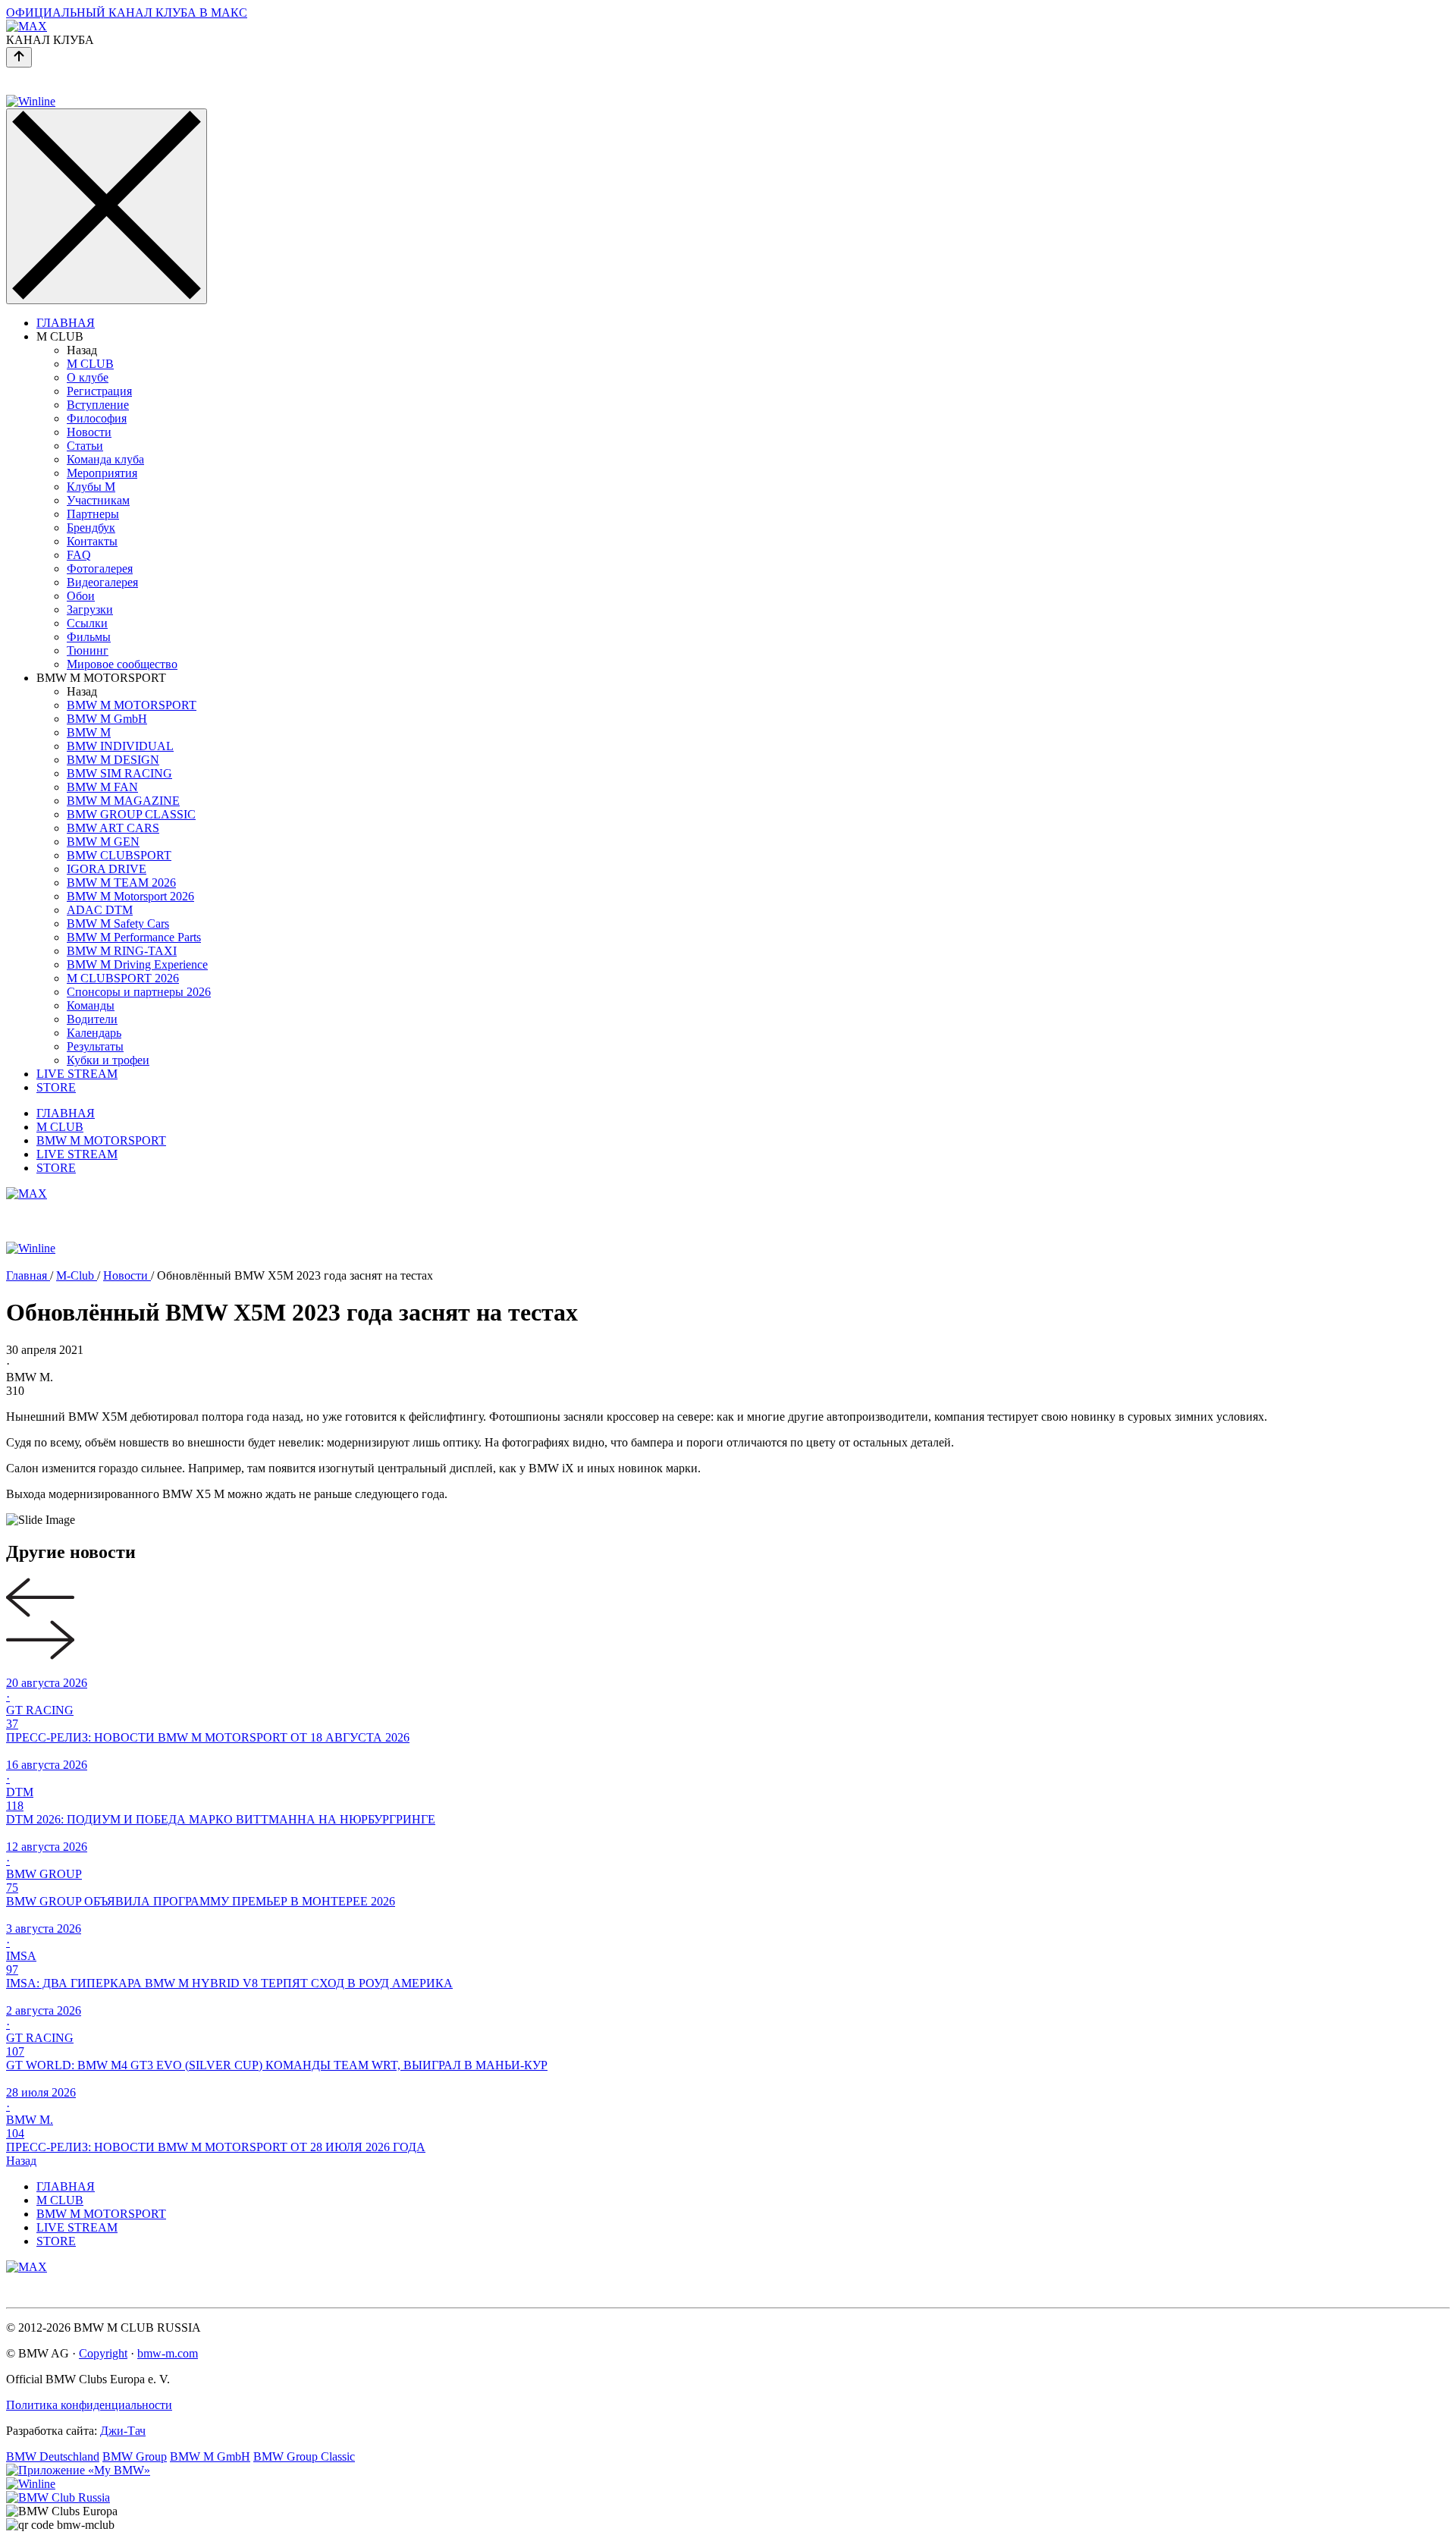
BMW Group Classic (304, 2456)
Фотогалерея (100, 569)
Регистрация (99, 391)
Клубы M (91, 487)
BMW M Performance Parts (134, 937)
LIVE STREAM (77, 1074)
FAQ (79, 555)
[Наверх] (19, 57)
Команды (91, 1005)
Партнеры (93, 514)
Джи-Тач (123, 2431)
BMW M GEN (103, 842)
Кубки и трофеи (108, 1060)
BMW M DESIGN (113, 760)
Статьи (85, 446)
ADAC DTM (100, 910)
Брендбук (91, 528)
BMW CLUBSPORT (119, 855)
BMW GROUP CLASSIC (131, 814)
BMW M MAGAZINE (123, 801)
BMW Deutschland (53, 2456)
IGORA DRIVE (107, 869)
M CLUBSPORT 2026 (123, 978)
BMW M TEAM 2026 (121, 883)
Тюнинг (88, 650)
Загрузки (90, 609)
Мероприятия (102, 473)
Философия (97, 418)
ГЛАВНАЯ (66, 323)
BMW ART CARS (113, 828)
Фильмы (89, 637)
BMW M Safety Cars (118, 923)
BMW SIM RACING (119, 773)
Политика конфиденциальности (89, 2405)
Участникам (98, 500)
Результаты (95, 1046)
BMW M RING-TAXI (122, 951)
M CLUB (90, 364)
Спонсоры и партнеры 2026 (139, 992)
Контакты (92, 541)
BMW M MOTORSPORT (132, 705)
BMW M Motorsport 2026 (130, 896)
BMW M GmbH (107, 719)
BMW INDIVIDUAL (120, 746)
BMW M (89, 732)
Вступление (98, 405)
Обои (81, 596)
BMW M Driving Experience (137, 964)
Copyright (103, 2353)
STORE (56, 1087)
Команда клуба (105, 459)
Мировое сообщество (122, 664)
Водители (92, 1019)
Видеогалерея (102, 582)
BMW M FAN (102, 787)
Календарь (94, 1033)
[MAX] (27, 1194)
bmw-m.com (168, 2353)
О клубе (88, 377)
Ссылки (87, 623)
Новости (89, 432)
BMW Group (135, 2456)
